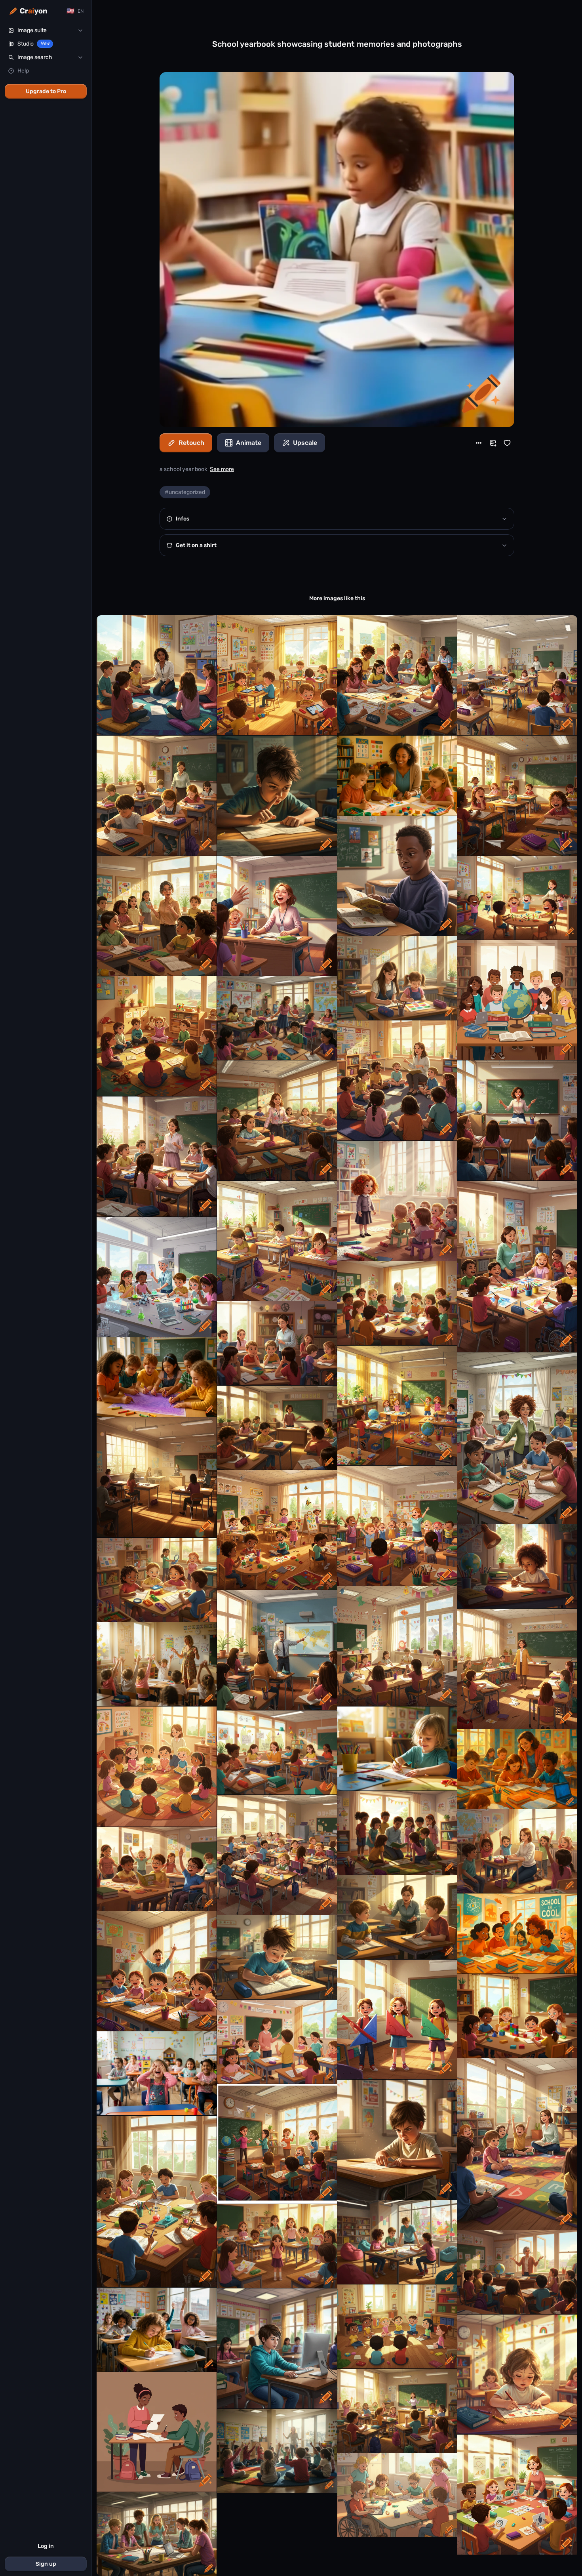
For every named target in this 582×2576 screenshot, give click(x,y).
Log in (46, 2546)
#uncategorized (185, 492)
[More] (479, 443)
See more (222, 469)
